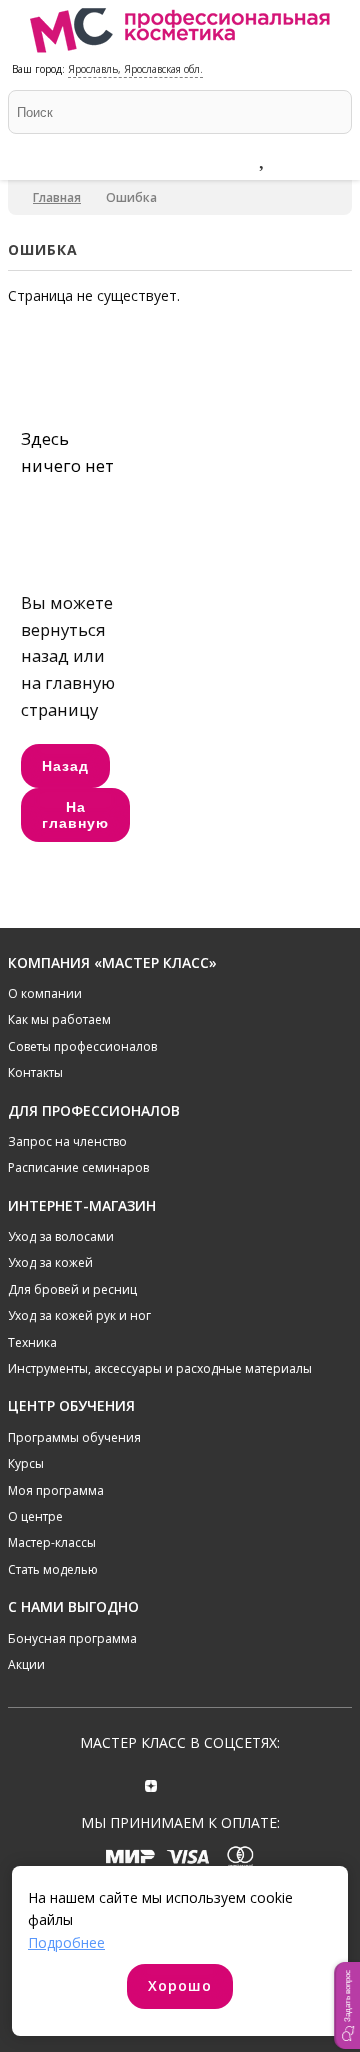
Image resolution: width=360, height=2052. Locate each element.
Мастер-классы (52, 1542)
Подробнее (66, 1942)
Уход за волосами (61, 1236)
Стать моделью (53, 1569)
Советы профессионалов (82, 1046)
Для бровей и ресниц (72, 1289)
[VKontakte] (208, 1783)
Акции (26, 1664)
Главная (57, 197)
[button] (347, 2005)
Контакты (35, 1072)
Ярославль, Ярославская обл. (135, 69)
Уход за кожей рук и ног (79, 1315)
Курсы (26, 1463)
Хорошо (180, 1985)
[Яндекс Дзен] (151, 1783)
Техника (32, 1342)
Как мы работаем (59, 1019)
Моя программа (56, 1490)
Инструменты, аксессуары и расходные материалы (160, 1368)
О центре (35, 1516)
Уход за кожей (50, 1262)
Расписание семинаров (78, 1167)
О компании (45, 993)
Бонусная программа (72, 1638)
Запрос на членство (67, 1141)
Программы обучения (74, 1437)
